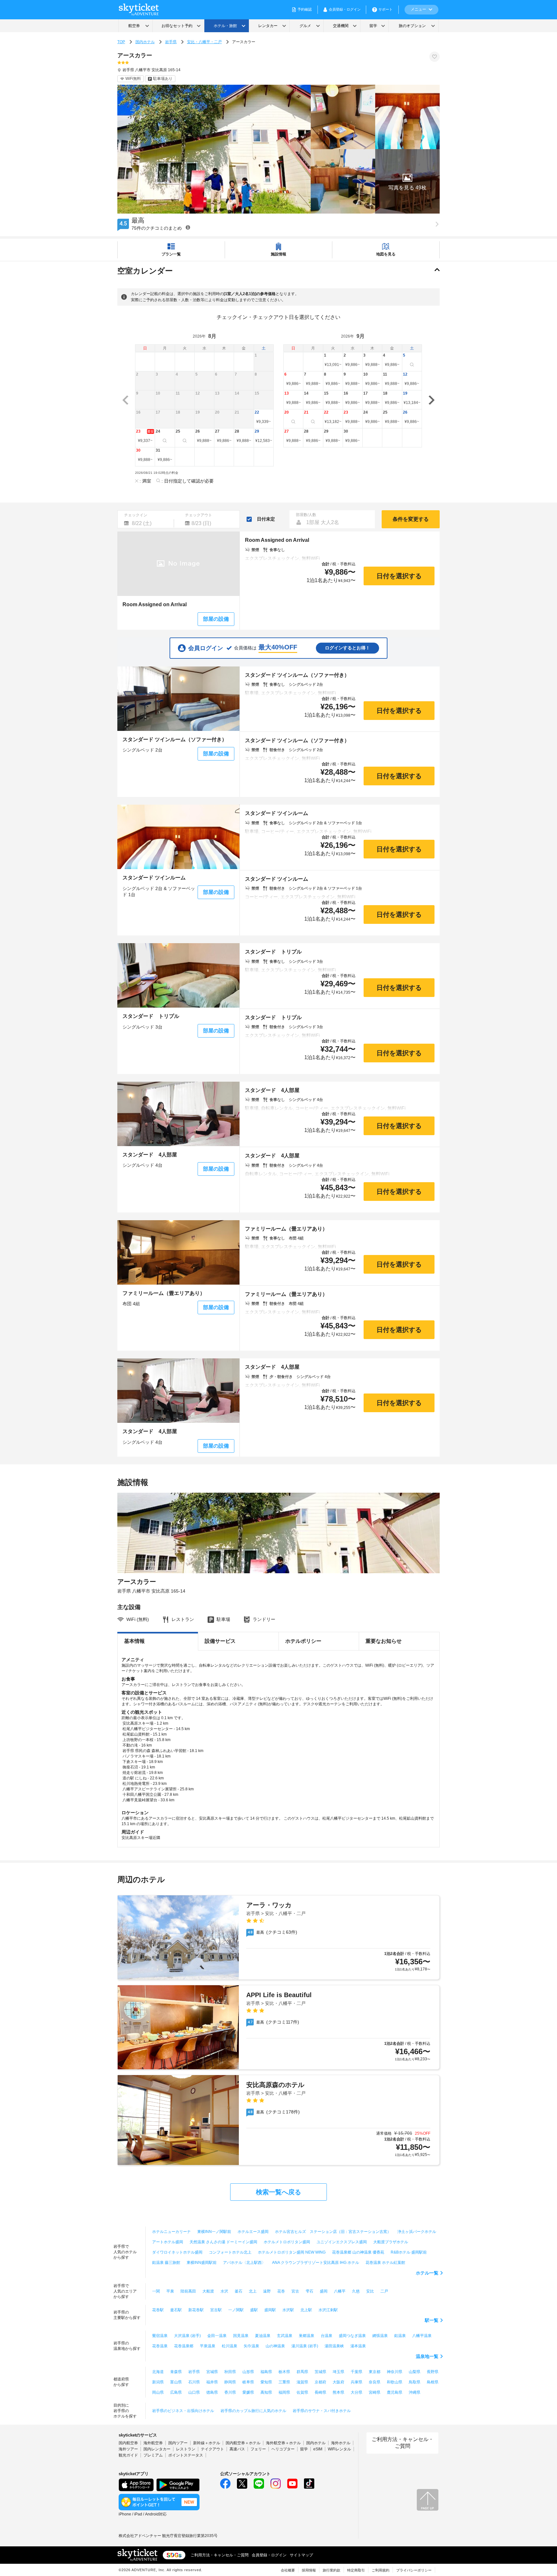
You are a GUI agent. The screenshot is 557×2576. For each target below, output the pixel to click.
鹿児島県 (395, 2392)
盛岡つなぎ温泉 (352, 2336)
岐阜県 (248, 2382)
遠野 (267, 2291)
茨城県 (320, 2372)
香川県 (230, 2392)
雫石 (309, 2291)
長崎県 (320, 2392)
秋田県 (230, 2372)
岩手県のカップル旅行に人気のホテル (253, 2411)
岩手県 (171, 42)
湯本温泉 (358, 2346)
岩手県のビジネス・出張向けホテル (183, 2411)
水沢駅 (288, 2310)
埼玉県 (338, 2372)
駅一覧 (432, 2320)
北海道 (158, 2372)
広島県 (176, 2392)
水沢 (224, 2291)
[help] (188, 227)
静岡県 (230, 2382)
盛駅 (254, 2310)
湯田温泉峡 (334, 2346)
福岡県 (284, 2392)
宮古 (295, 2291)
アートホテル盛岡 (168, 2242)
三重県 (284, 2382)
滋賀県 (302, 2382)
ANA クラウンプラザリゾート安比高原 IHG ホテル (316, 2263)
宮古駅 (216, 2310)
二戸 (384, 2291)
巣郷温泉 (307, 2336)
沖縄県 (415, 2392)
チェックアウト (199, 515)
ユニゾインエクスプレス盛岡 (342, 2242)
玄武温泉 (285, 2336)
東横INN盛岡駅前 (202, 2263)
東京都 (375, 2372)
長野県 (433, 2372)
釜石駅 (176, 2310)
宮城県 (212, 2372)
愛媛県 (248, 2392)
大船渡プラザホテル (391, 2242)
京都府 (320, 2382)
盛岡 (324, 2291)
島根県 (433, 2382)
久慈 (356, 2291)
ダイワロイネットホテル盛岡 (177, 2252)
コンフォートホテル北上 (230, 2252)
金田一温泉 (217, 2336)
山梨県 (415, 2372)
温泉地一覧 (427, 2356)
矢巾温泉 (251, 2346)
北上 (253, 2291)
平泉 (170, 2291)
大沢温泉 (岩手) (187, 2336)
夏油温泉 (263, 2336)
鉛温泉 (400, 2336)
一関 (156, 2291)
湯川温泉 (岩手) (305, 2346)
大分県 (357, 2392)
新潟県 (158, 2382)
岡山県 (158, 2392)
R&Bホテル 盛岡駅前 (409, 2252)
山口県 (194, 2392)
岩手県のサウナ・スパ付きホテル (322, 2411)
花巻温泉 (160, 2346)
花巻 (281, 2291)
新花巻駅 (196, 2310)
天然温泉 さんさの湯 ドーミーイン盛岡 (223, 2242)
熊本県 (338, 2392)
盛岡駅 (270, 2310)
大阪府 (338, 2382)
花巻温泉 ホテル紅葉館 (385, 2263)
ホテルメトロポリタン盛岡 (287, 2242)
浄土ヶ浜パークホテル (417, 2232)
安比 (370, 2291)
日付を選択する (399, 576)
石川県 (194, 2382)
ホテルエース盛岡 (253, 2232)
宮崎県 (375, 2392)
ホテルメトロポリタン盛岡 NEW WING (292, 2252)
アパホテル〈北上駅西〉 (244, 2263)
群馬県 (302, 2372)
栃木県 (284, 2372)
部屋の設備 (216, 619)
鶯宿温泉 (160, 2336)
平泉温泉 (208, 2346)
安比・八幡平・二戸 (204, 42)
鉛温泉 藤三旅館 (166, 2263)
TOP (121, 42)
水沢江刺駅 (328, 2310)
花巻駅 (158, 2310)
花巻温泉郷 (184, 2346)
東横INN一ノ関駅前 (214, 2232)
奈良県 (375, 2382)
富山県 (176, 2382)
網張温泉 (380, 2336)
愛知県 (266, 2382)
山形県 (248, 2372)
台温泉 (327, 2336)
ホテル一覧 (427, 2273)
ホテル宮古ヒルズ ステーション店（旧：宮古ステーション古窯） (333, 2232)
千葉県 (357, 2372)
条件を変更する (411, 519)
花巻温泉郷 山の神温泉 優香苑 (358, 2252)
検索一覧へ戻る (278, 2192)
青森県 (176, 2372)
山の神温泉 (275, 2346)
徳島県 (212, 2392)
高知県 (266, 2392)
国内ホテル (145, 42)
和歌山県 (395, 2382)
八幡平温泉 (422, 2336)
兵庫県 (357, 2382)
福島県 (266, 2372)
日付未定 (266, 519)
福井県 (212, 2382)
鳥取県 (415, 2382)
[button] (407, 181)
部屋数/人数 (306, 515)
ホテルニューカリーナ (171, 2232)
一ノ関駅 (236, 2310)
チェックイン (136, 515)
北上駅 (306, 2310)
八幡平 (340, 2291)
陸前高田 (188, 2291)
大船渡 (208, 2291)
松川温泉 (230, 2346)
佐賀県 (302, 2392)
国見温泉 (241, 2336)
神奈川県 (395, 2372)
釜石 (239, 2291)
